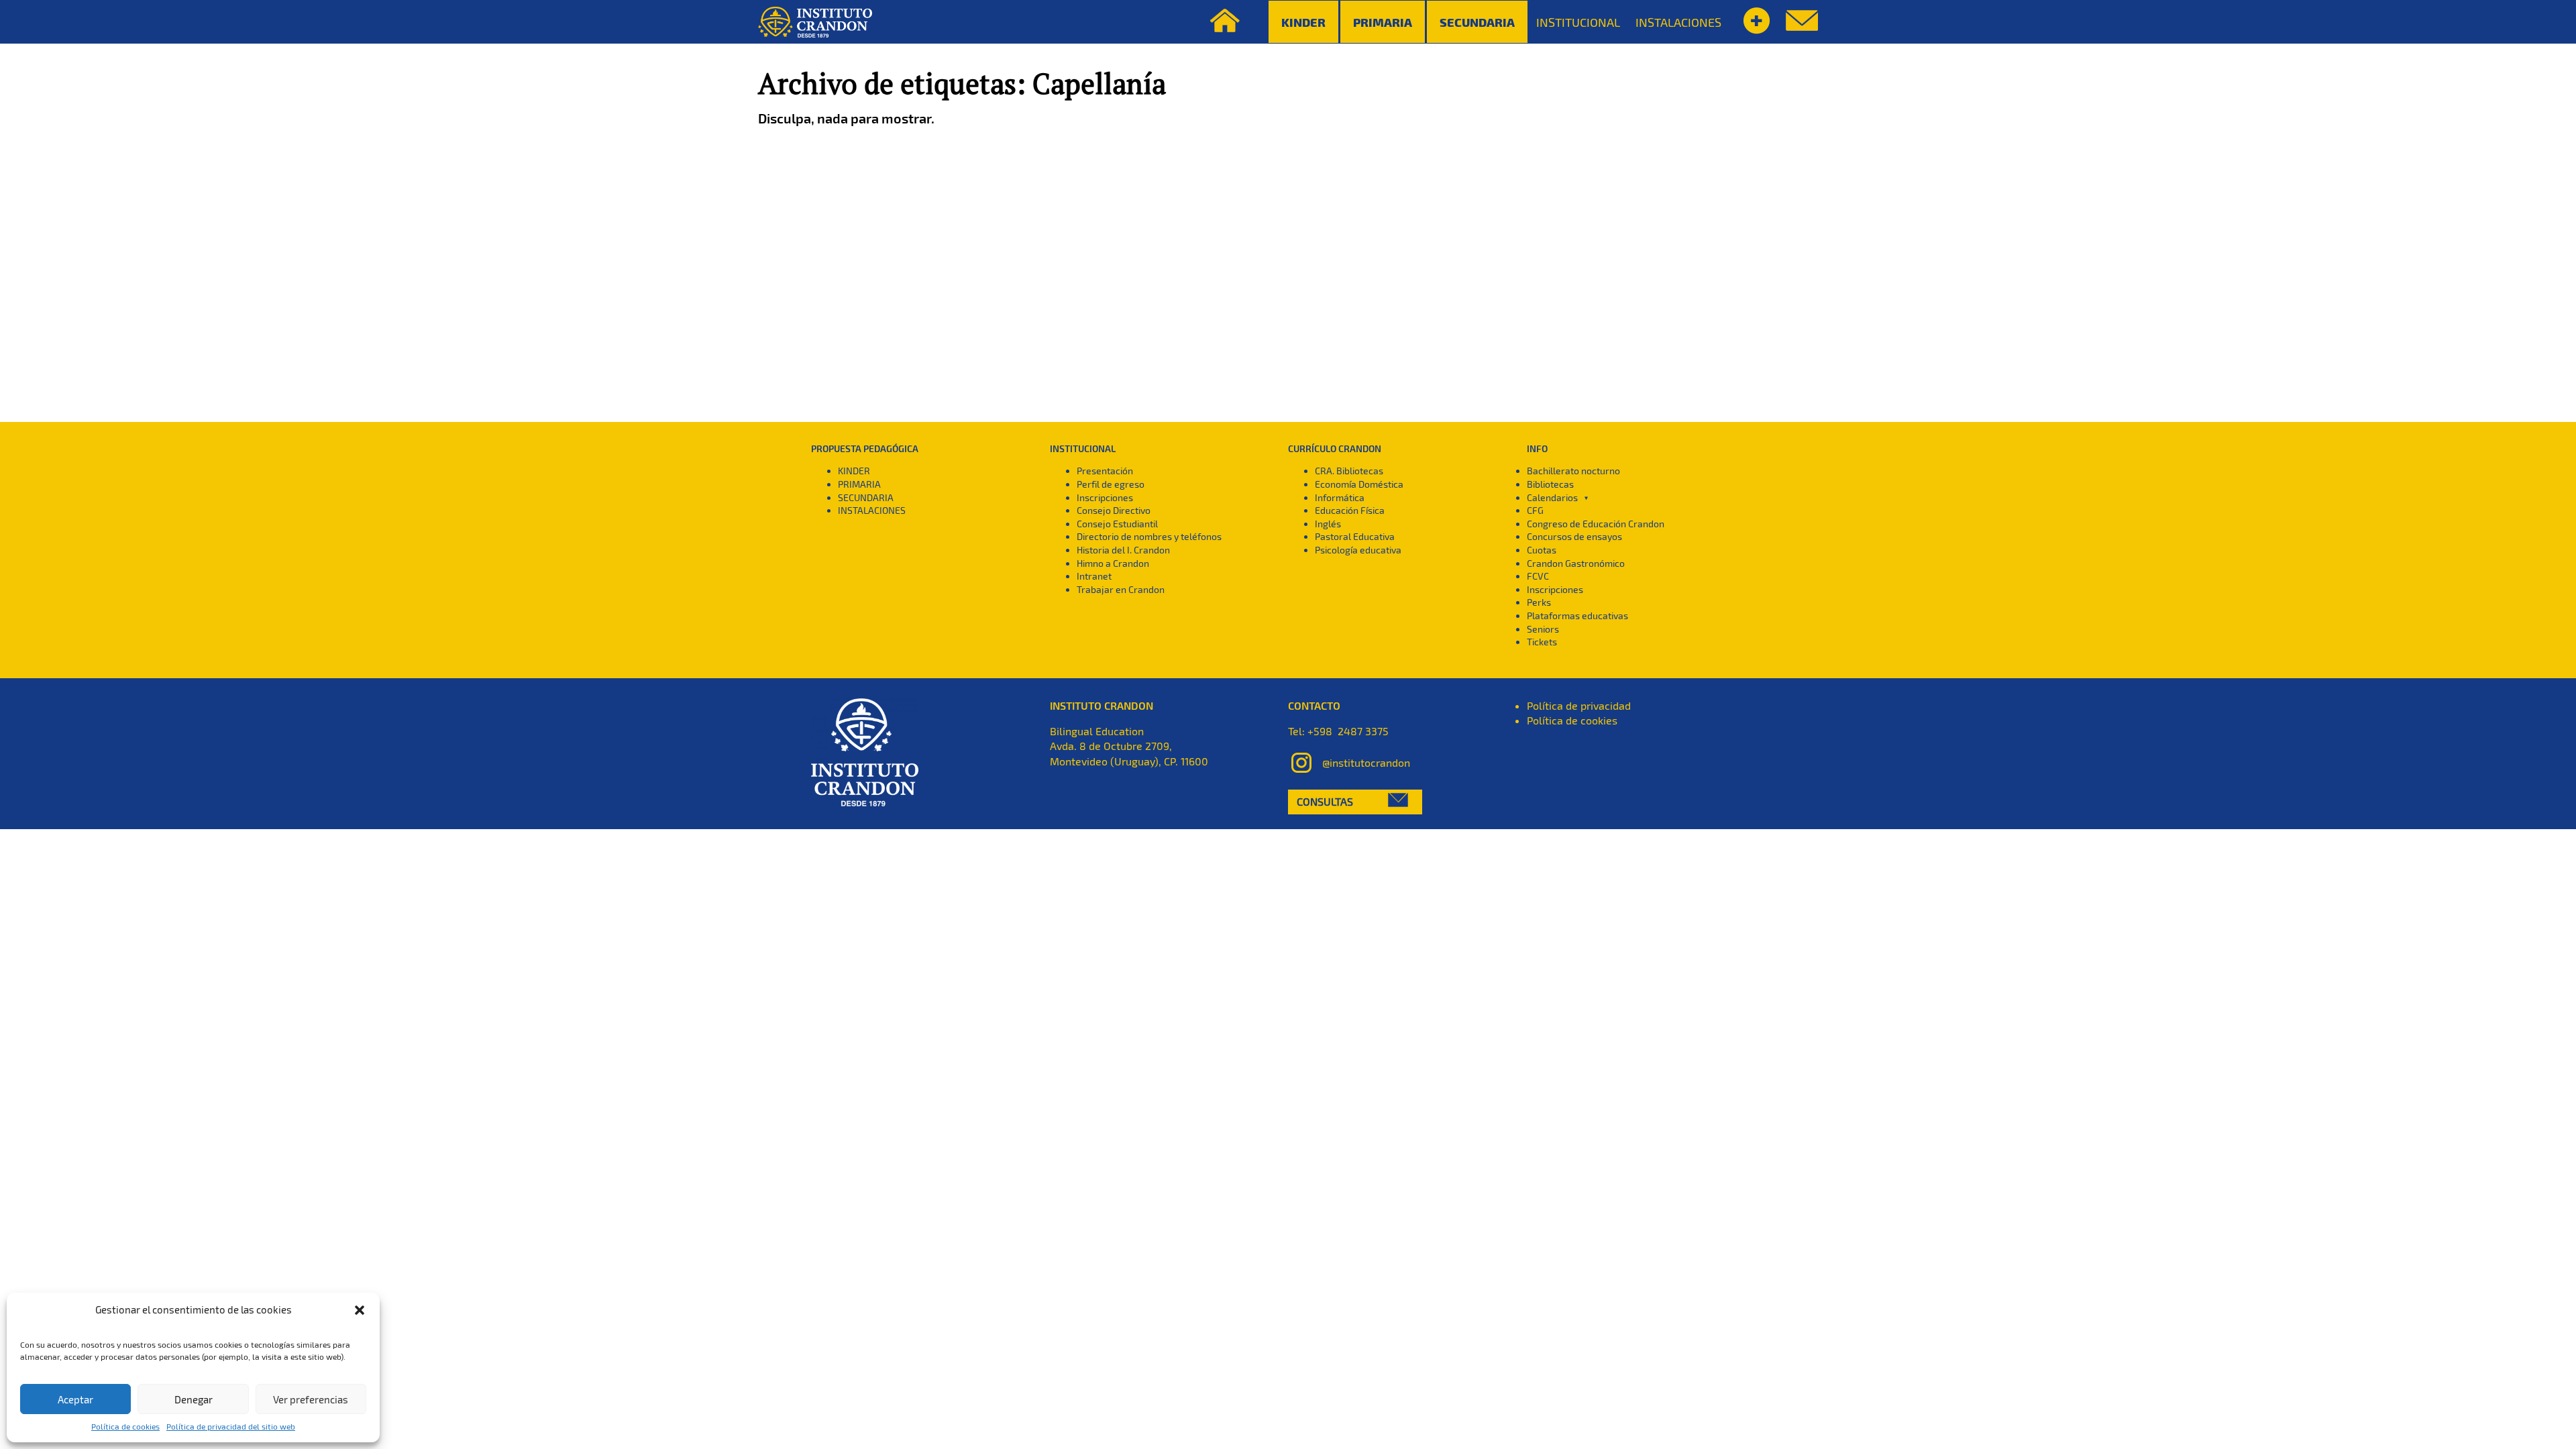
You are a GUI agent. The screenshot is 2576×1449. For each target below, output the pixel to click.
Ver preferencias (311, 1399)
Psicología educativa (1358, 550)
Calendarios (1552, 497)
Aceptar (75, 1399)
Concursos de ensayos (1574, 536)
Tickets (1542, 642)
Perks (1539, 602)
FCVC (1538, 576)
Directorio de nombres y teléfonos (1149, 536)
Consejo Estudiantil (1117, 524)
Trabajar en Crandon (1121, 589)
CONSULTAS (1325, 801)
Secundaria (1477, 22)
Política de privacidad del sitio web (231, 1426)
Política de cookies (125, 1426)
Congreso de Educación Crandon (1596, 524)
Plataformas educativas (1577, 615)
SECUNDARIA (866, 497)
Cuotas (1542, 550)
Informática (1340, 497)
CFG (1535, 510)
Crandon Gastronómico (1576, 563)
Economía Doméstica (1359, 484)
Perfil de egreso (1111, 484)
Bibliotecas (1550, 484)
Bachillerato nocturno (1573, 471)
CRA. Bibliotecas (1349, 471)
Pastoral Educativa (1355, 536)
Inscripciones (1105, 497)
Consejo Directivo (1114, 510)
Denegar (194, 1399)
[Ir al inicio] (815, 22)
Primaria (1383, 22)
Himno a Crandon (1113, 563)
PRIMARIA (859, 484)
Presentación (1105, 471)
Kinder (1303, 22)
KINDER (854, 471)
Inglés (1328, 524)
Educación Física (1350, 510)
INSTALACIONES (1678, 22)
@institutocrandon (1366, 762)
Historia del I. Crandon (1123, 550)
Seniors (1543, 629)
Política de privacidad (1579, 705)
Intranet (1094, 576)
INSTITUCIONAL (1578, 22)
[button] (360, 1310)
